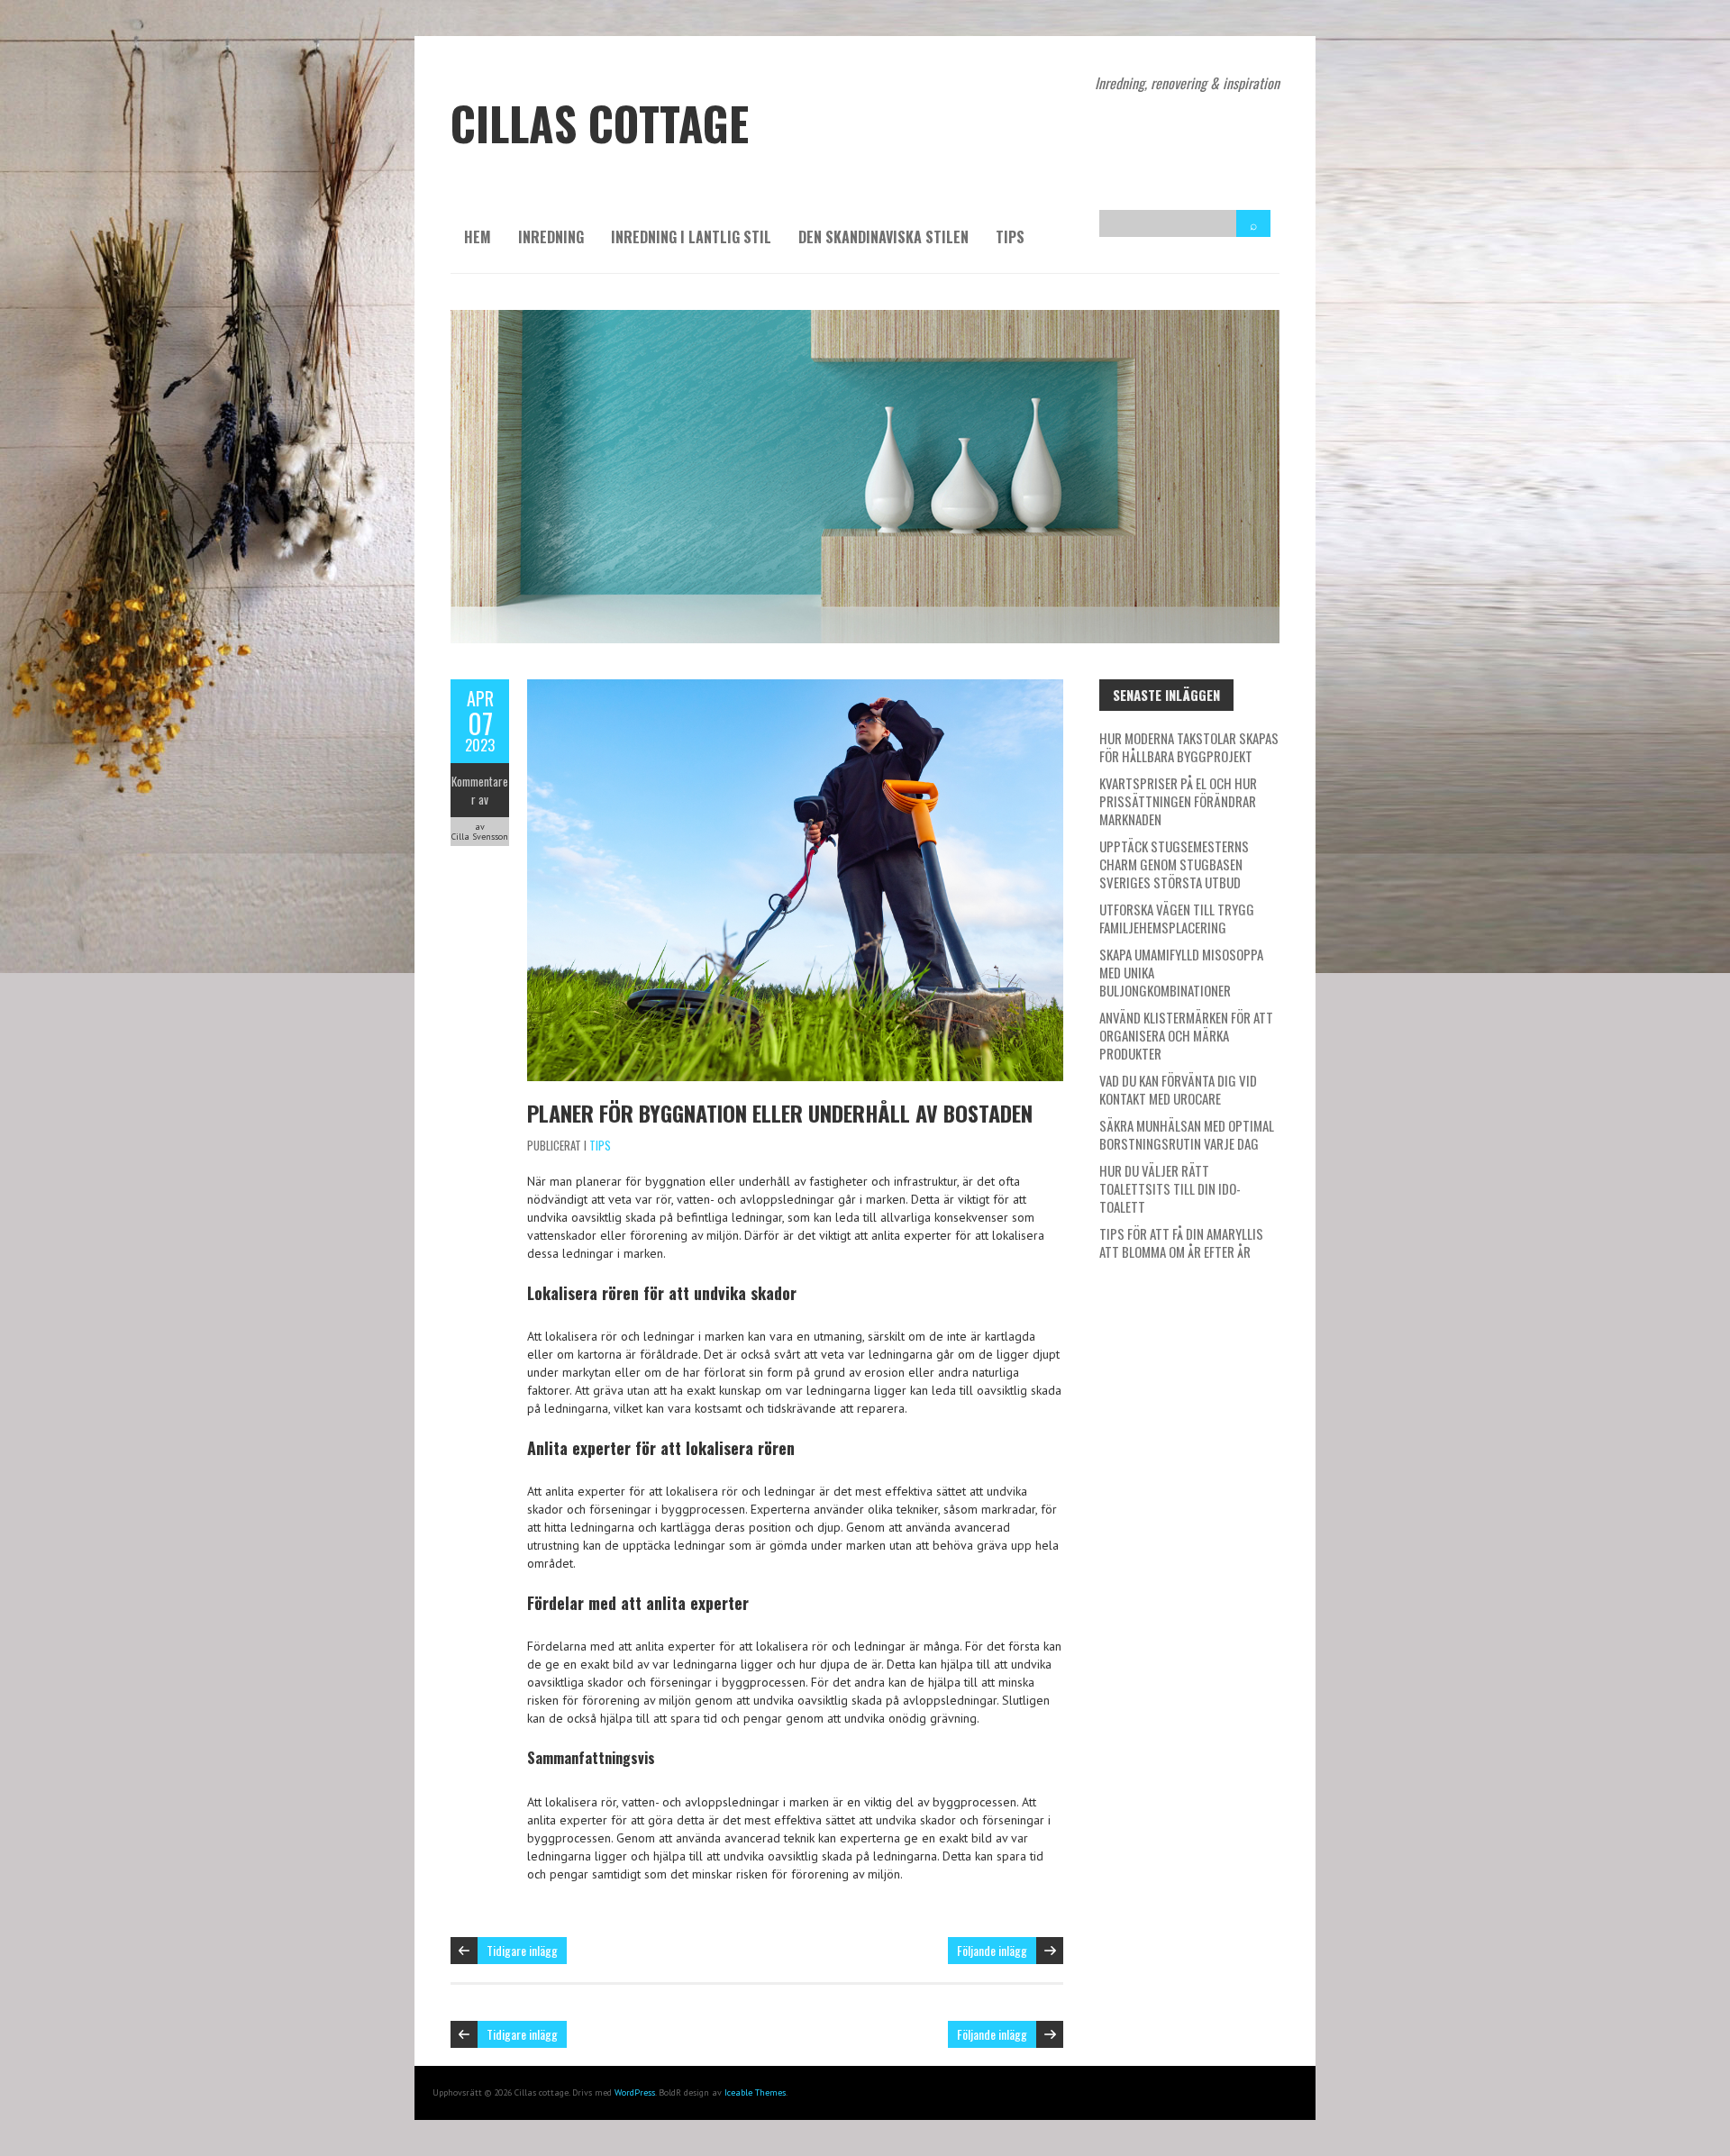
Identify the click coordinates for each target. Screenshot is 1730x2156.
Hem (478, 237)
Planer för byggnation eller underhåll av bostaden (780, 1113)
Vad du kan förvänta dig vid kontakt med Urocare (1178, 1089)
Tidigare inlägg (522, 1950)
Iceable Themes (755, 2092)
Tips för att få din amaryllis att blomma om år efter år (1181, 1242)
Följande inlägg (992, 1950)
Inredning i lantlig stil (691, 237)
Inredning (551, 237)
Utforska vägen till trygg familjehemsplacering (1177, 918)
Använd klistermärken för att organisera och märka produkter (1186, 1035)
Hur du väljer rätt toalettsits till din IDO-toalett (1170, 1188)
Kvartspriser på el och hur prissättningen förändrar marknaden (1178, 801)
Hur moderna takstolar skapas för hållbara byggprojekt (1189, 747)
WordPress (635, 2092)
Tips (1010, 237)
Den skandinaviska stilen (883, 237)
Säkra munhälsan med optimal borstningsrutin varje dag (1187, 1134)
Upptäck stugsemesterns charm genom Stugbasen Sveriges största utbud (1174, 864)
